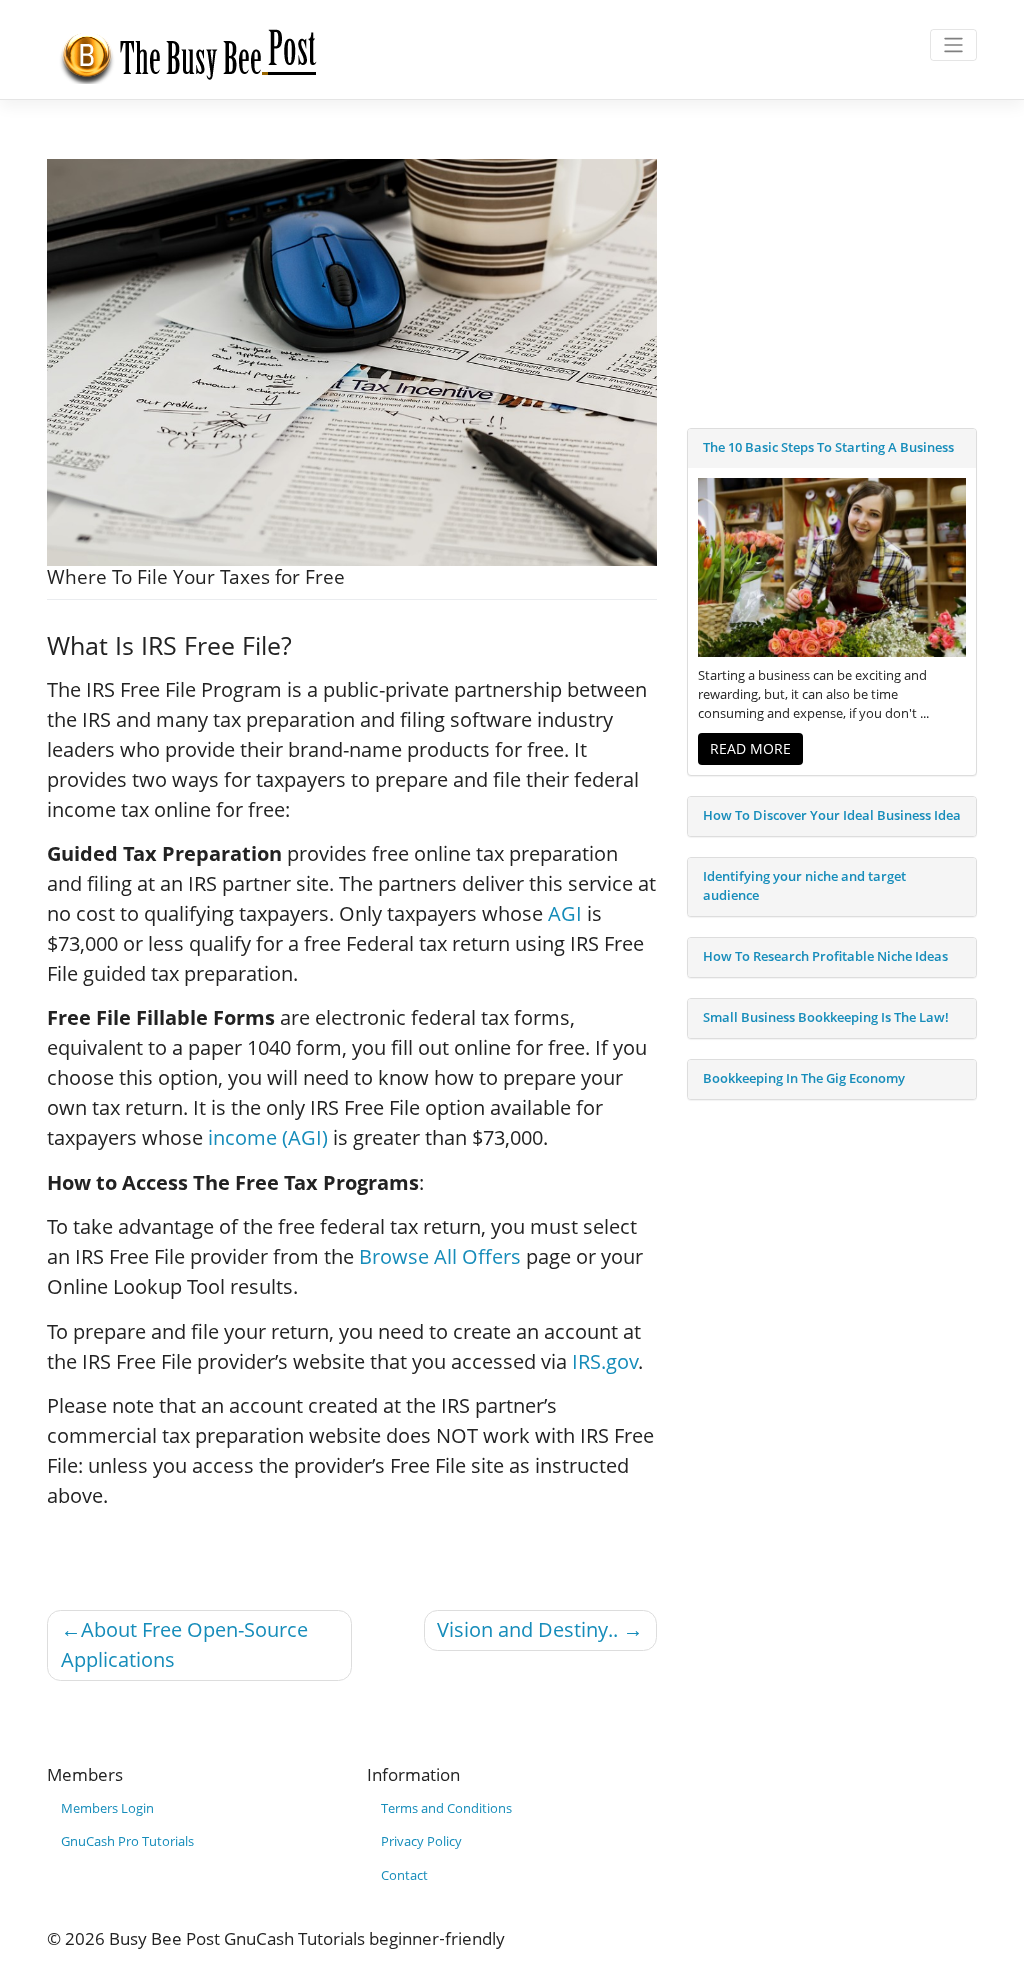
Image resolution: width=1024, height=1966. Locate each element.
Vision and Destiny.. (527, 1629)
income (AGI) (268, 1137)
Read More (750, 748)
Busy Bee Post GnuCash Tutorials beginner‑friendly (307, 1938)
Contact (404, 1875)
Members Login (107, 1808)
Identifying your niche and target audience (804, 886)
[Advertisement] (832, 284)
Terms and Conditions (446, 1808)
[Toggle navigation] (953, 45)
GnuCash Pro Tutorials (127, 1841)
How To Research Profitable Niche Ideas (825, 956)
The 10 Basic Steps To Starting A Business (828, 447)
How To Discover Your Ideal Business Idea (832, 815)
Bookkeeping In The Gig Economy (804, 1078)
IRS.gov (605, 1361)
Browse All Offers (440, 1256)
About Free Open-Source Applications (184, 1644)
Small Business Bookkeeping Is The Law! (826, 1017)
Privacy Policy (421, 1841)
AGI (565, 913)
